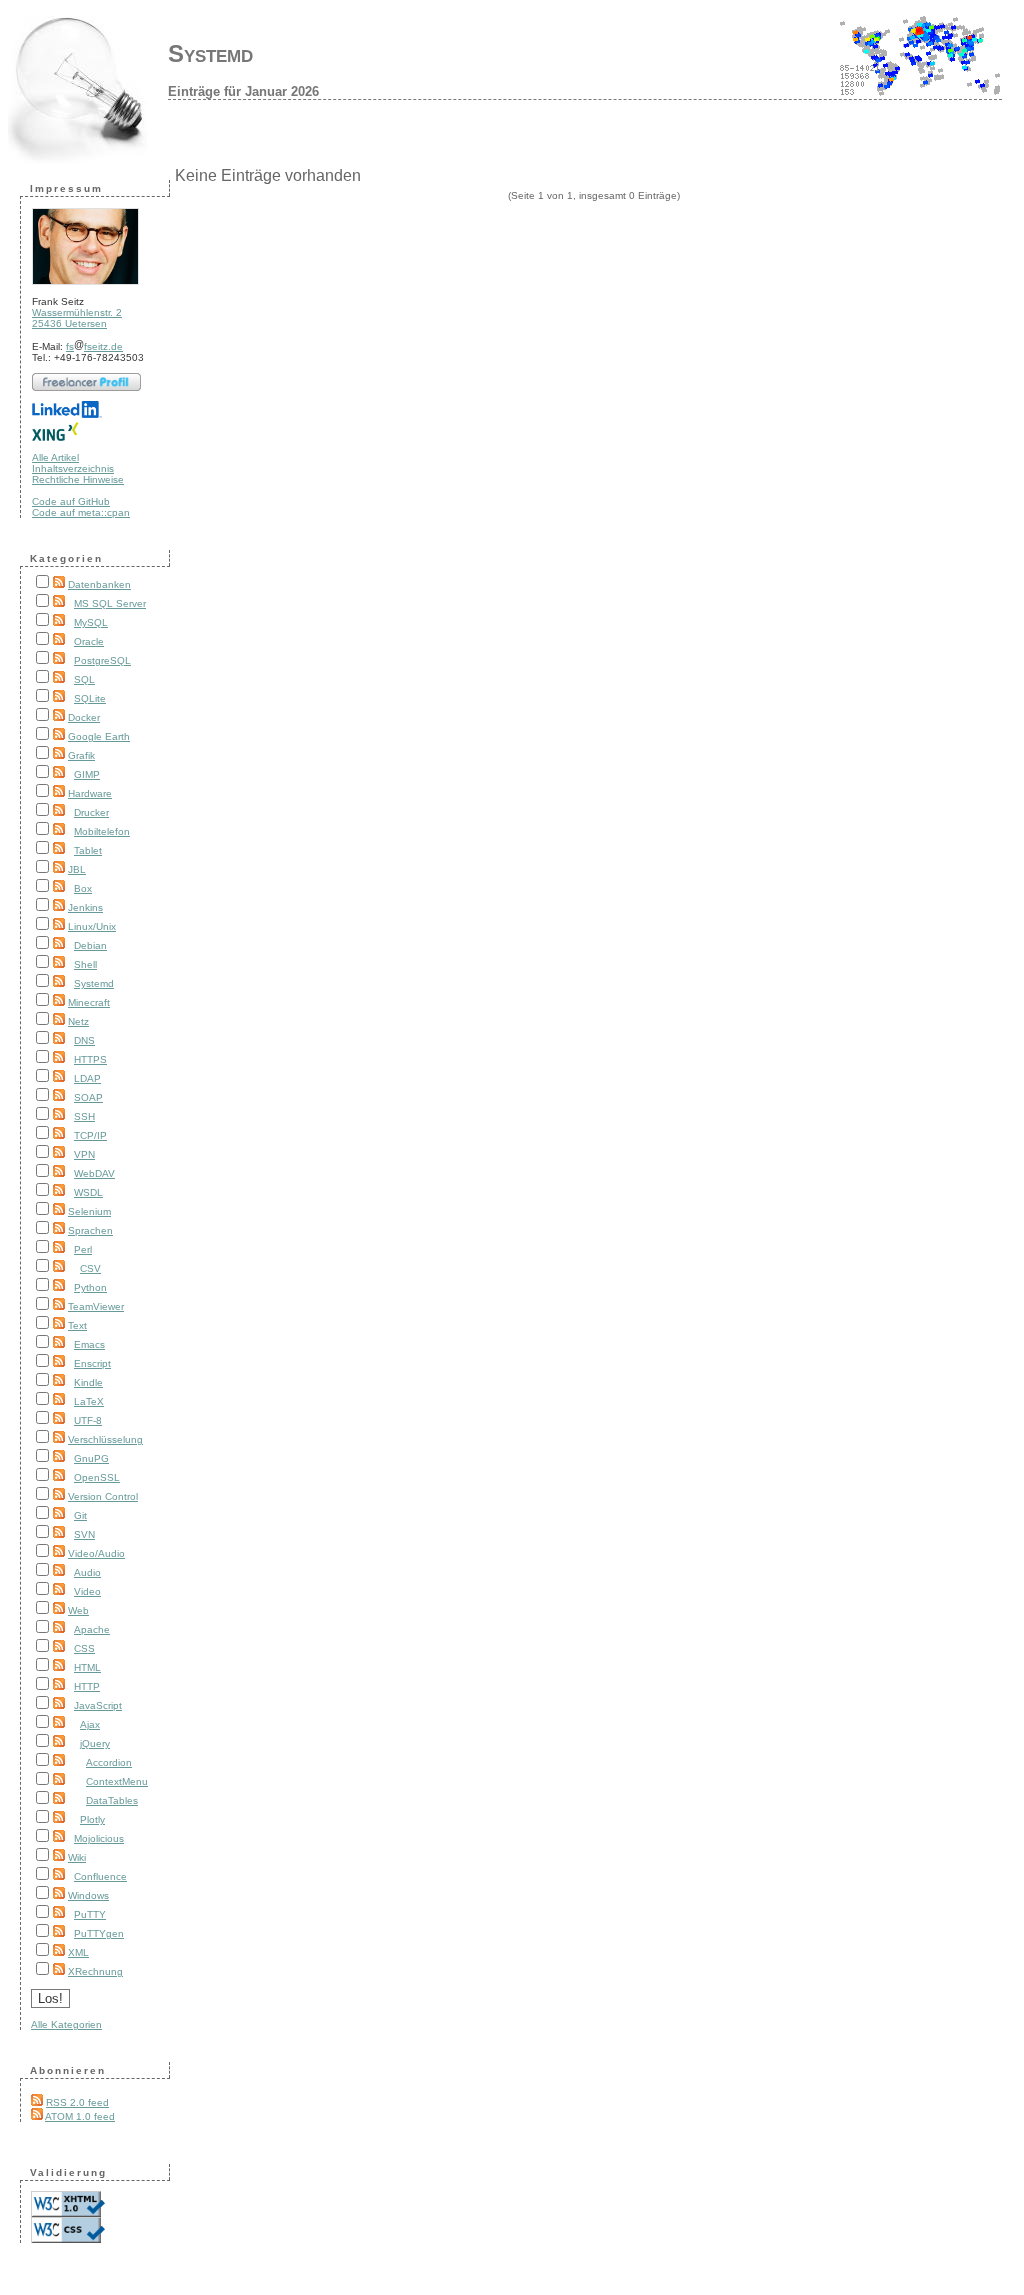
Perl (83, 1249)
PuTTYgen (99, 1933)
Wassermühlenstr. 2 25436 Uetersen (77, 318)
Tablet (88, 850)
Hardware (90, 793)
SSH (84, 1116)
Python (90, 1287)
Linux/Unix (92, 926)
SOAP (88, 1097)
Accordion (109, 1762)
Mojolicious (99, 1838)
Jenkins (85, 907)
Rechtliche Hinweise (78, 479)
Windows (88, 1895)
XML (78, 1952)
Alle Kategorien (66, 2024)
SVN (84, 1534)
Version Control (103, 1496)
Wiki (77, 1857)
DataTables (112, 1800)
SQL (84, 679)
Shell (85, 964)
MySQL (91, 622)
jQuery (95, 1743)
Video (87, 1591)
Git (80, 1515)
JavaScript (98, 1705)
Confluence (100, 1876)
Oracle (89, 641)
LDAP (87, 1078)
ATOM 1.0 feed (80, 2116)
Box (83, 888)
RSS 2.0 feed (77, 2102)
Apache (92, 1629)
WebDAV (94, 1173)
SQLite (90, 698)
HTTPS (90, 1059)
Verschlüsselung (105, 1439)
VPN (84, 1154)
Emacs (89, 1344)
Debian (90, 945)
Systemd (210, 53)
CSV (90, 1268)
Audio (87, 1572)
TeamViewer (96, 1306)
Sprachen (90, 1230)
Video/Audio (96, 1553)
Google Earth (99, 736)
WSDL (88, 1192)
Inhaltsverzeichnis (73, 468)
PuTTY (90, 1914)
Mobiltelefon (102, 831)
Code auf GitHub (71, 501)
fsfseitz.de (94, 346)
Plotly (92, 1819)
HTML (87, 1667)
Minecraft (89, 1002)
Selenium (89, 1211)
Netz (78, 1021)
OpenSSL (97, 1477)
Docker (84, 717)
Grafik (81, 755)
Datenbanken (99, 584)
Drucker (91, 812)
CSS (84, 1648)
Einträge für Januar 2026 (243, 91)
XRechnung (95, 1971)
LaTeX (89, 1401)
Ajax (90, 1724)
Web (78, 1610)
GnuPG (91, 1458)
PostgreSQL (102, 660)
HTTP (87, 1686)
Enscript (92, 1363)
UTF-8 (88, 1420)
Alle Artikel (55, 457)
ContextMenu (117, 1781)
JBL (77, 869)
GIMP (87, 774)
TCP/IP (90, 1135)
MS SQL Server (110, 603)
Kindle (88, 1382)
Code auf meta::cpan (81, 512)
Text (77, 1325)
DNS (84, 1040)
